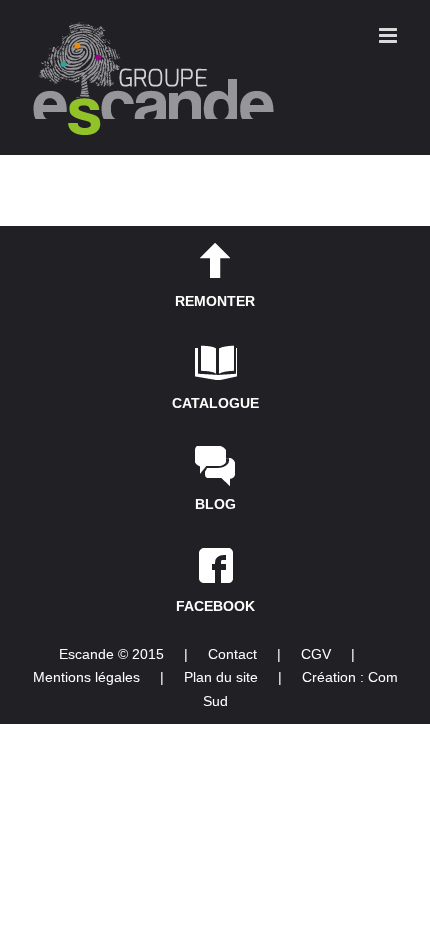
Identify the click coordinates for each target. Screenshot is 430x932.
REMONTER (215, 301)
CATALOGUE (215, 403)
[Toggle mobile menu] (389, 35)
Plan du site (221, 677)
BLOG (215, 504)
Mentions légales (86, 677)
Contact (232, 654)
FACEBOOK (215, 606)
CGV (316, 654)
